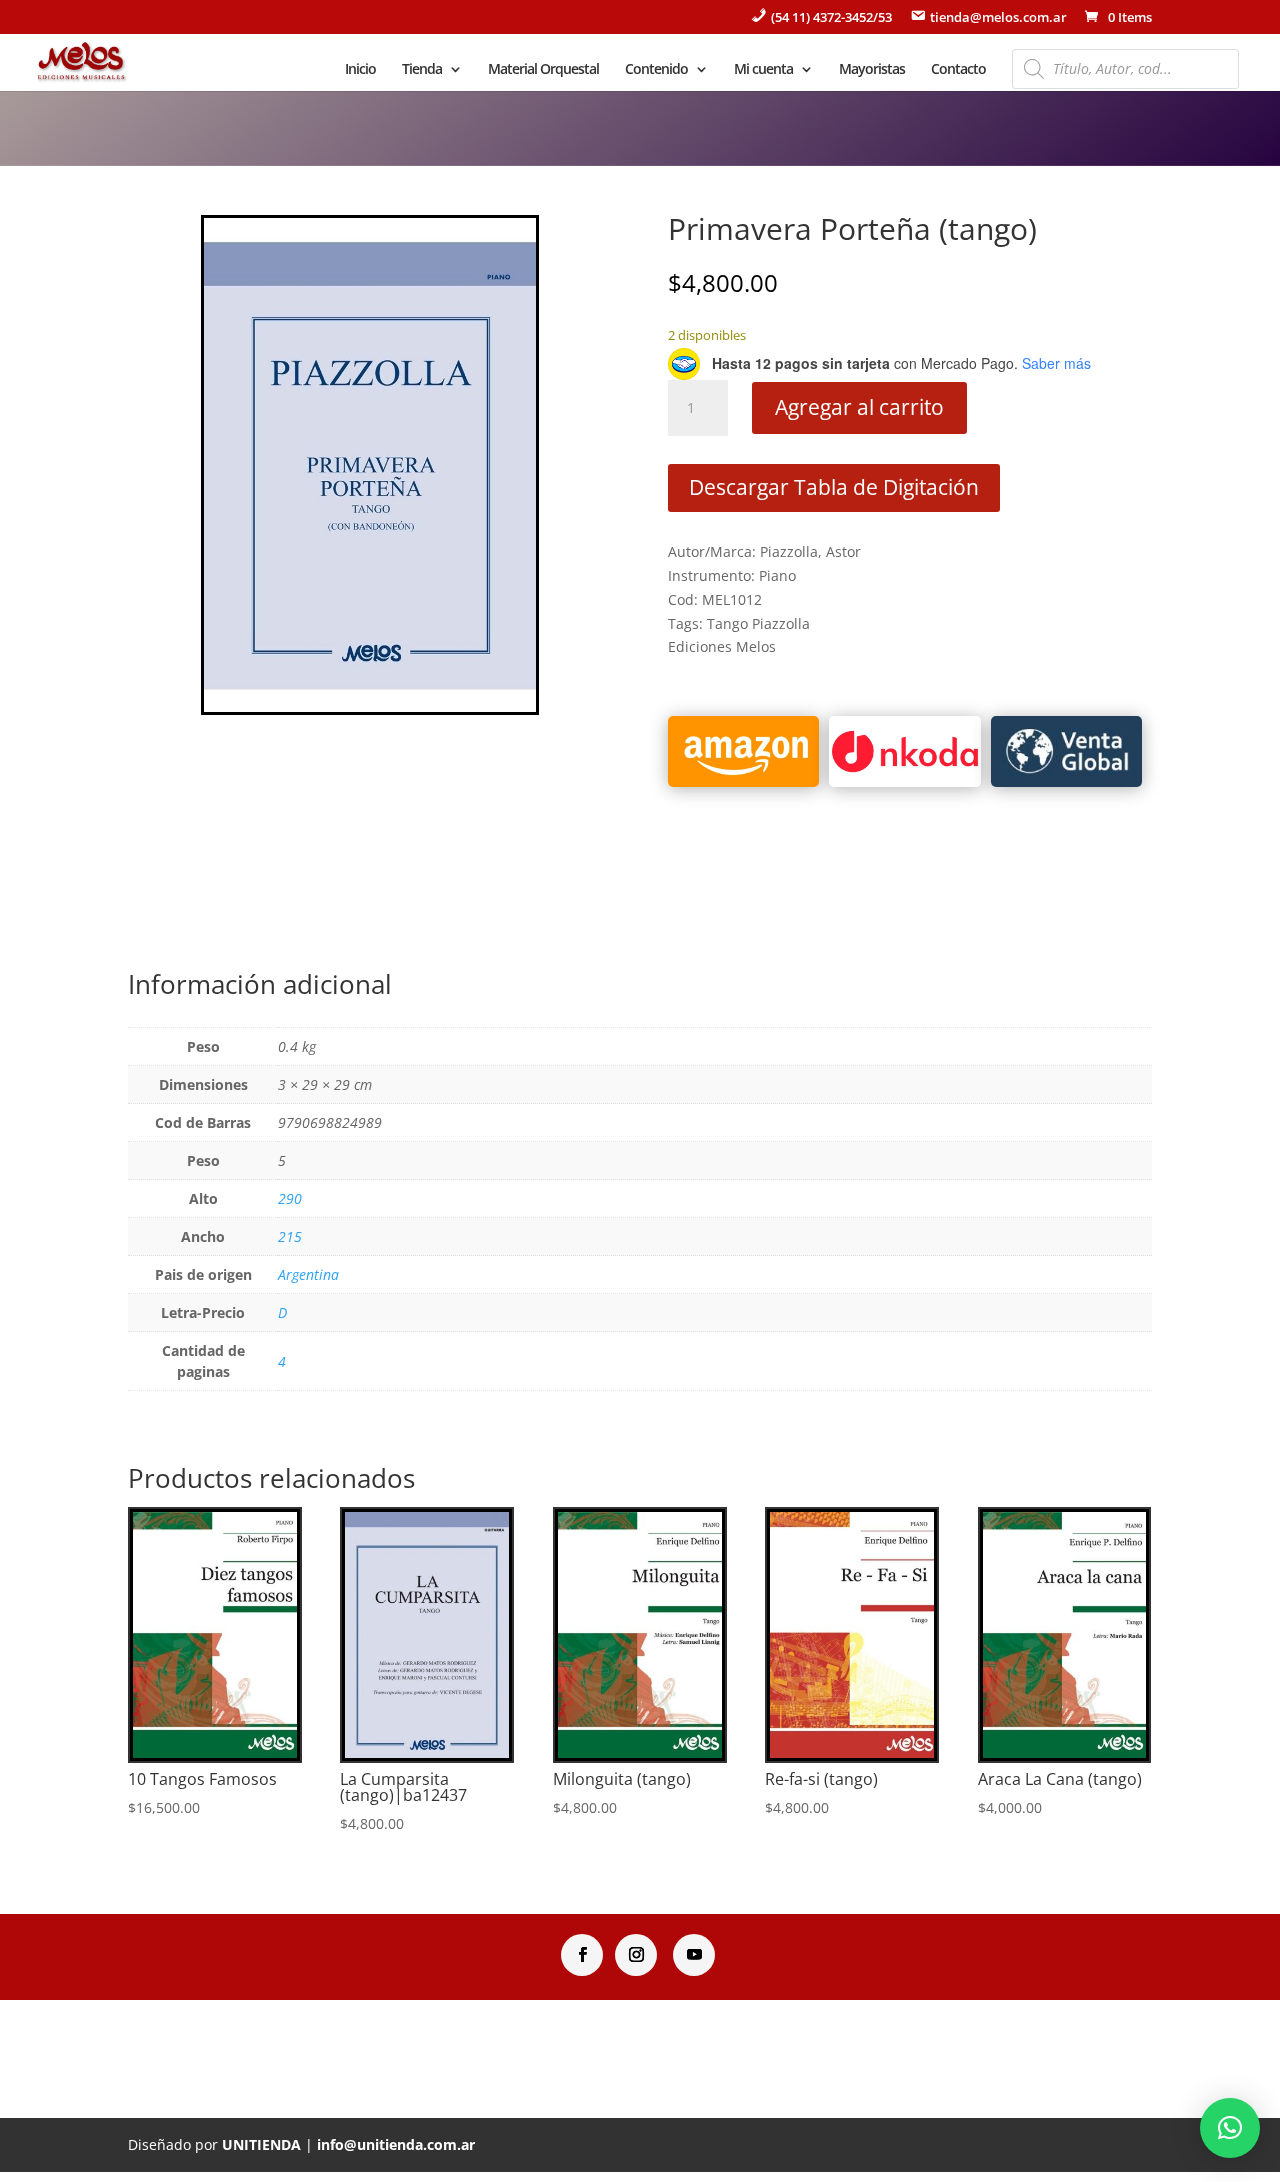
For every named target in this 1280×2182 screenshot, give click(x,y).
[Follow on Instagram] (636, 1955)
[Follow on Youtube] (694, 1955)
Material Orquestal (543, 70)
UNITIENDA (261, 2144)
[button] (1230, 2128)
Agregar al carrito (859, 407)
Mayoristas (872, 70)
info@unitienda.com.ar (396, 2144)
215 (290, 1236)
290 (290, 1198)
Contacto (958, 70)
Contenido (656, 70)
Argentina (308, 1274)
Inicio (360, 70)
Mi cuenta (763, 70)
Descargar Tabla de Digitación (834, 487)
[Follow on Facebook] (582, 1955)
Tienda (422, 70)
